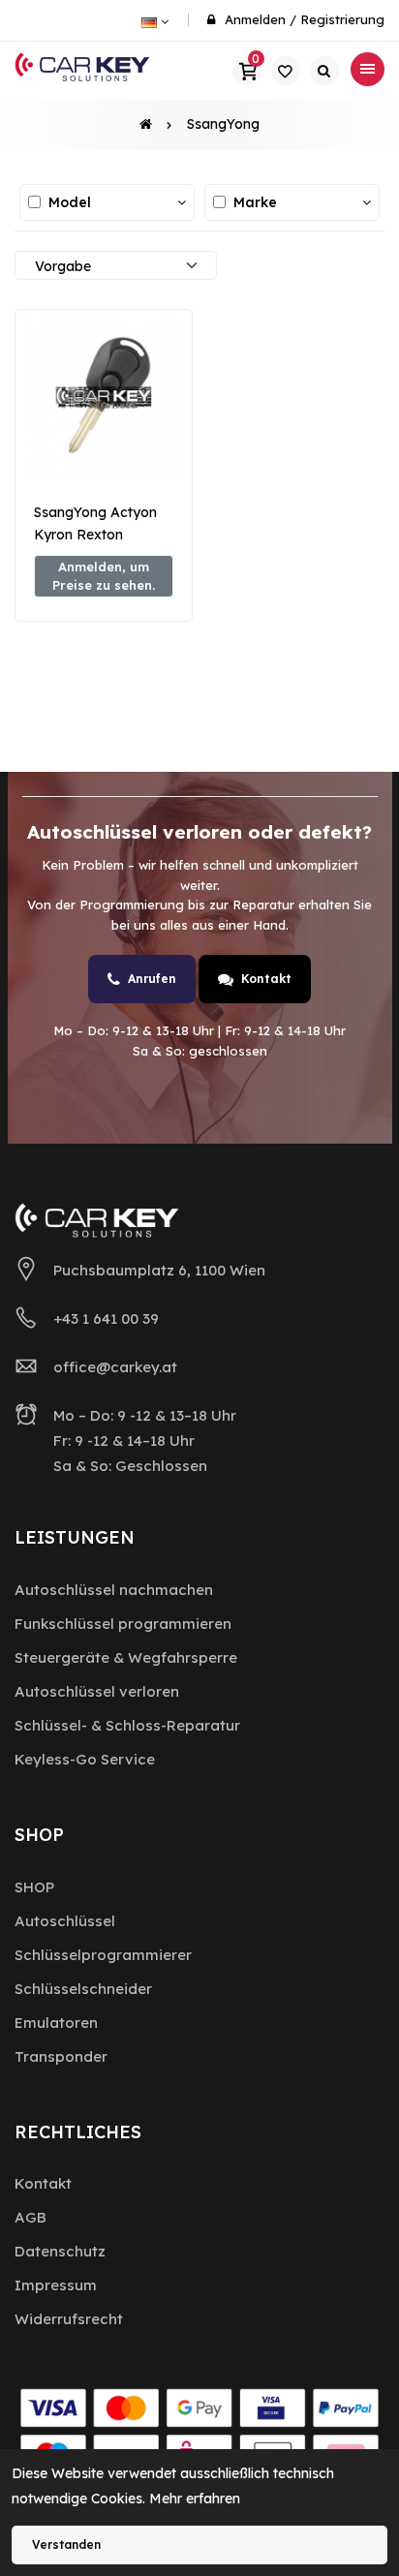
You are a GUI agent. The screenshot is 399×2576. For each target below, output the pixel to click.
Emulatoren (56, 2023)
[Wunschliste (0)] (286, 71)
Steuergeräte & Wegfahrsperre (126, 1657)
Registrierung (342, 19)
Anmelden (255, 19)
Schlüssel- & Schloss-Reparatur (127, 1725)
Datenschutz (60, 2251)
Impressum (56, 2285)
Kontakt (266, 979)
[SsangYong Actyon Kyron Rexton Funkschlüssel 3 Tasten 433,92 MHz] (104, 398)
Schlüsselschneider (83, 1989)
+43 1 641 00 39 (106, 1319)
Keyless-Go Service (85, 1759)
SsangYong (223, 124)
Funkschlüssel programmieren (123, 1624)
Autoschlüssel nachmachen (114, 1590)
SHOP (34, 1887)
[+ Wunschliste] (104, 445)
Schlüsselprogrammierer (103, 1955)
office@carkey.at (115, 1367)
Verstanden (66, 2545)
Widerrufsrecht (69, 2319)
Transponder (61, 2056)
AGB (31, 2217)
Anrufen (152, 979)
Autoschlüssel (65, 1921)
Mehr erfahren (195, 2499)
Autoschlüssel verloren (97, 1691)
